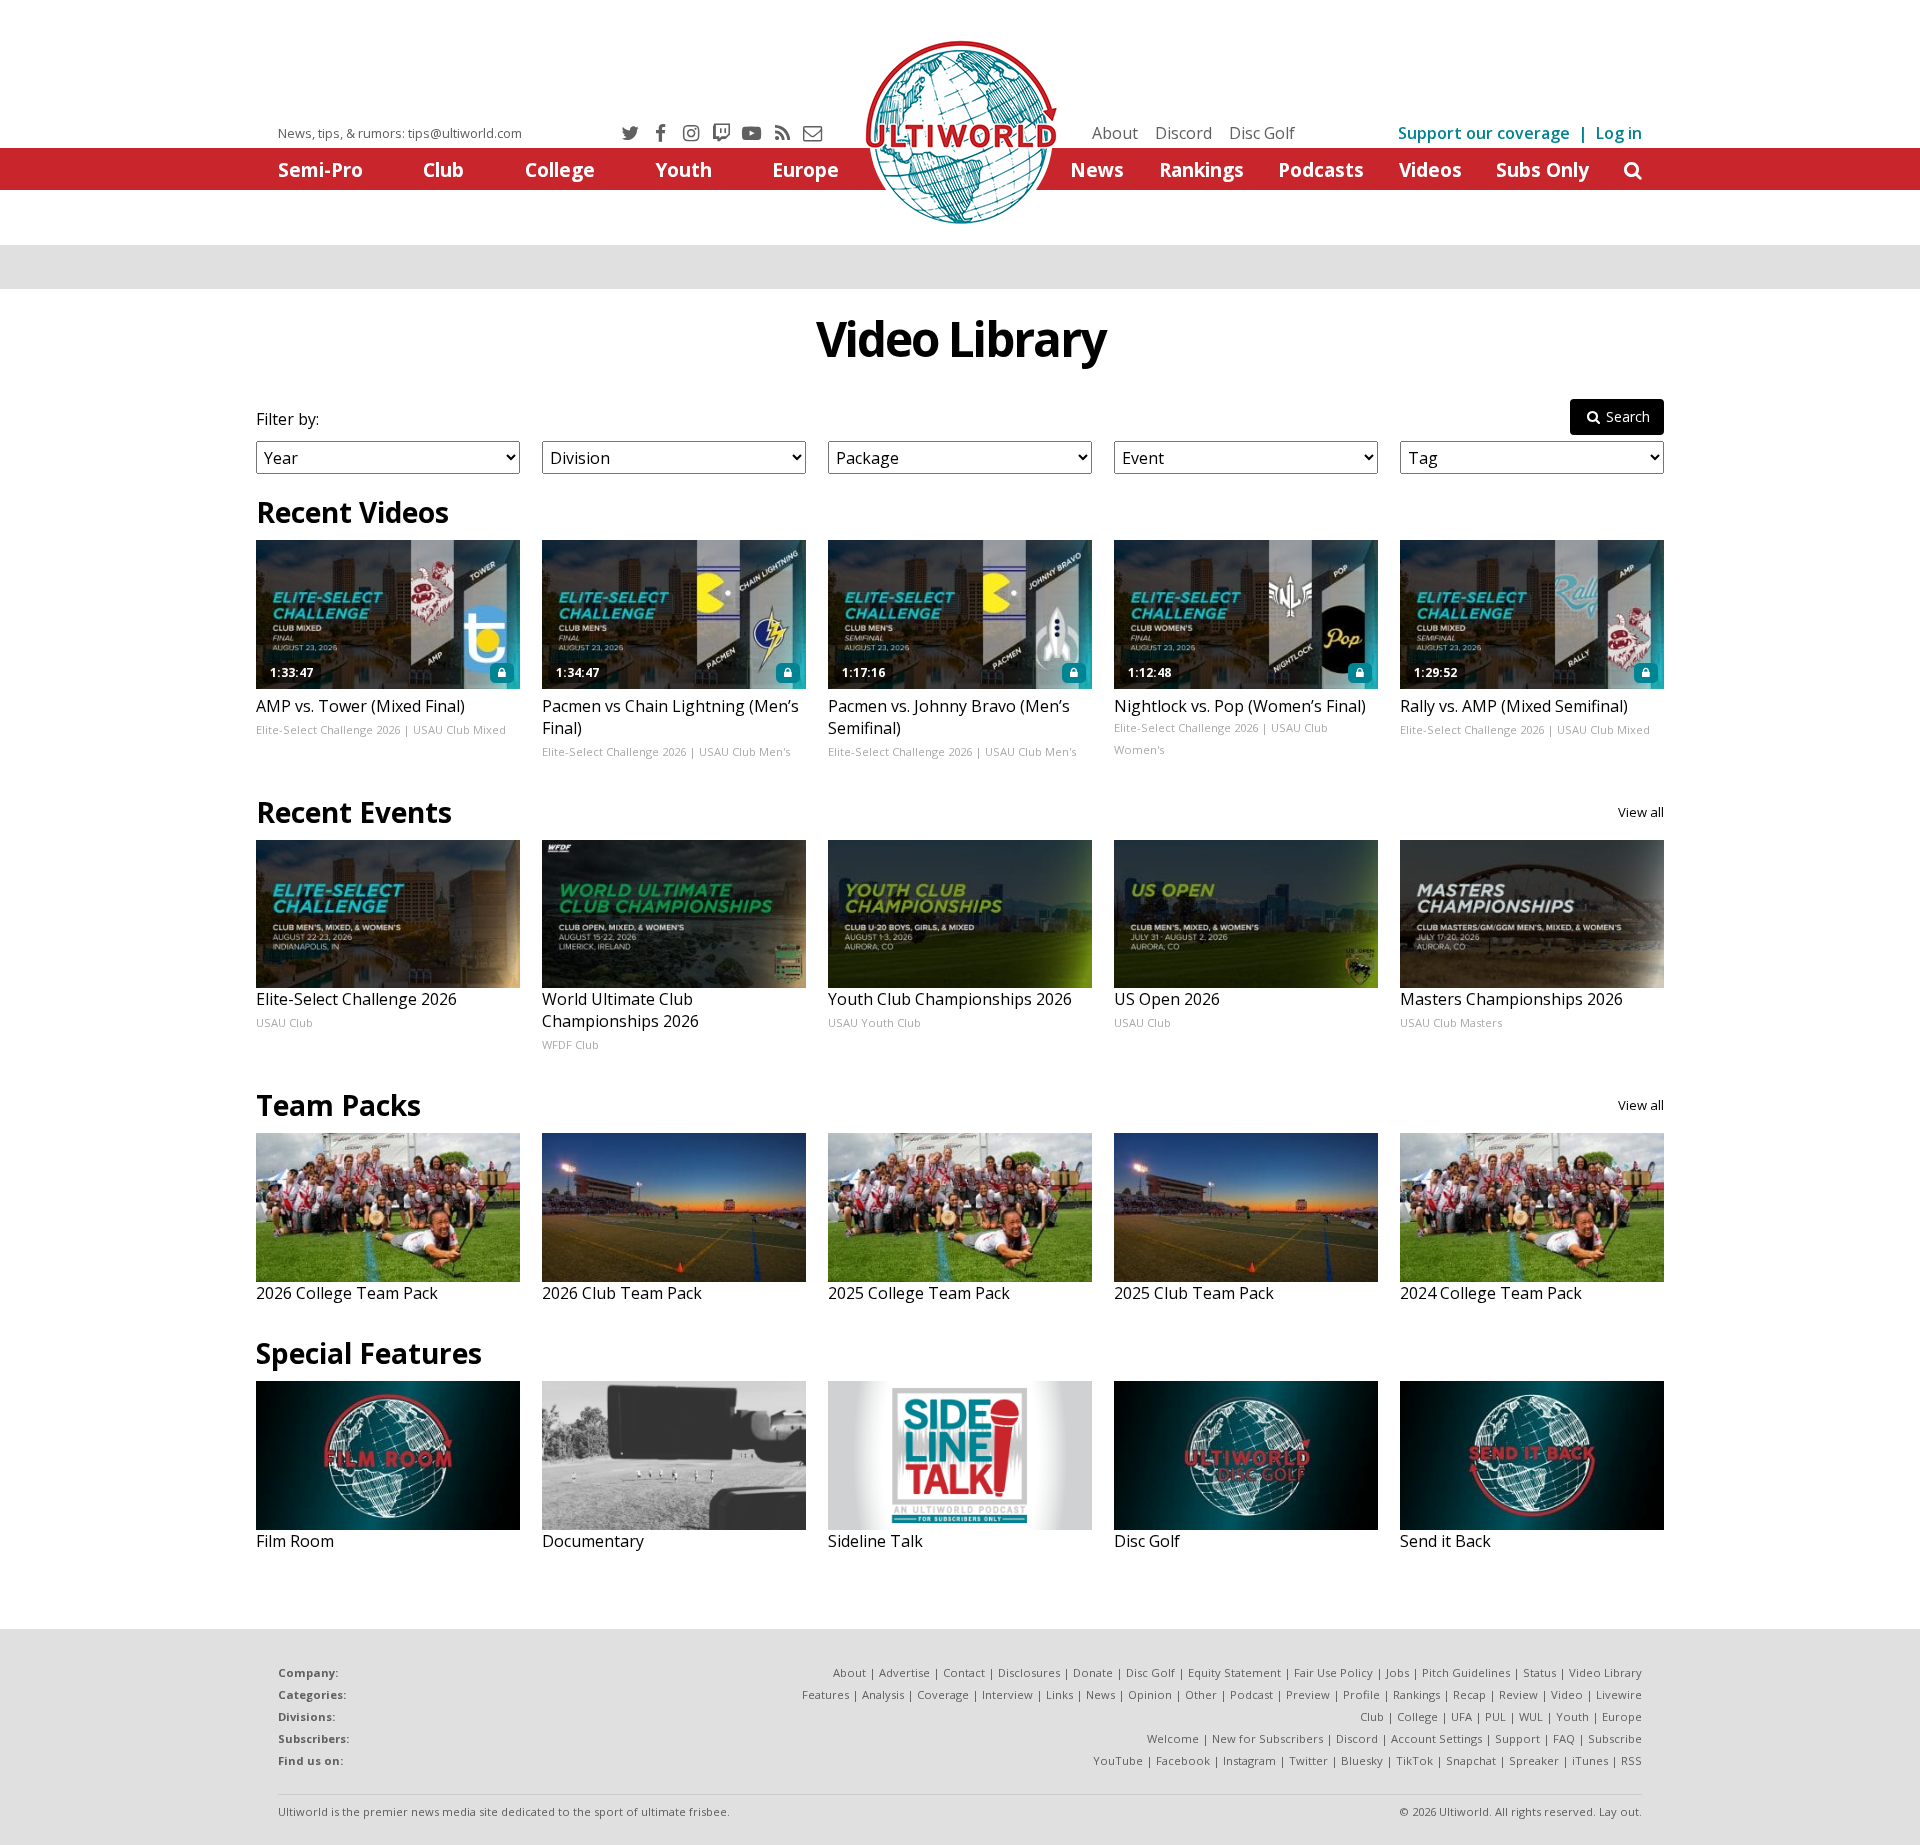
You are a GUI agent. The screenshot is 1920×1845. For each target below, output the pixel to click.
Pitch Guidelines (1466, 1672)
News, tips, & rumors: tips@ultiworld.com (400, 133)
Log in (1619, 133)
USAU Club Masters (1451, 1022)
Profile (1361, 1694)
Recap (1469, 1694)
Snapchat (1471, 1760)
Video (1567, 1694)
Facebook (1183, 1760)
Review (1518, 1694)
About (1115, 133)
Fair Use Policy (1333, 1672)
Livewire (1619, 1694)
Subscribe (1615, 1738)
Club (443, 169)
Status (1539, 1672)
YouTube (1118, 1760)
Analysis (883, 1694)
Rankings (1201, 169)
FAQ (1564, 1738)
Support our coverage (1484, 133)
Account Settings (1436, 1738)
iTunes (1590, 1760)
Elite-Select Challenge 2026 (328, 729)
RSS (1631, 1760)
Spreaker (1534, 1760)
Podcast (1251, 1694)
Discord (1183, 133)
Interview (1007, 1694)
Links (1059, 1694)
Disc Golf (1262, 133)
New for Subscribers (1267, 1738)
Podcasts (1321, 169)
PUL (1495, 1716)
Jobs (1397, 1672)
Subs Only (1542, 169)
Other (1201, 1694)
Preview (1308, 1694)
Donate (1093, 1672)
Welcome (1173, 1738)
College (560, 169)
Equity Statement (1234, 1672)
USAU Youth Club (874, 1022)
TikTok (1414, 1760)
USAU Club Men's (744, 751)
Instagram (1249, 1760)
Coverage (943, 1694)
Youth (683, 169)
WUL (1531, 1716)
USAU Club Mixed (459, 729)
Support (1517, 1738)
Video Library (960, 338)
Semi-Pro (320, 169)
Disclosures (1029, 1672)
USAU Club (284, 1022)
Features (825, 1694)
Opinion (1150, 1694)
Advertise (904, 1672)
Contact (964, 1672)
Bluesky (1362, 1760)
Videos (1430, 169)
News (1097, 169)
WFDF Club (570, 1044)
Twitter (1308, 1760)
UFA (1461, 1716)
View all (1641, 812)
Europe (805, 169)
